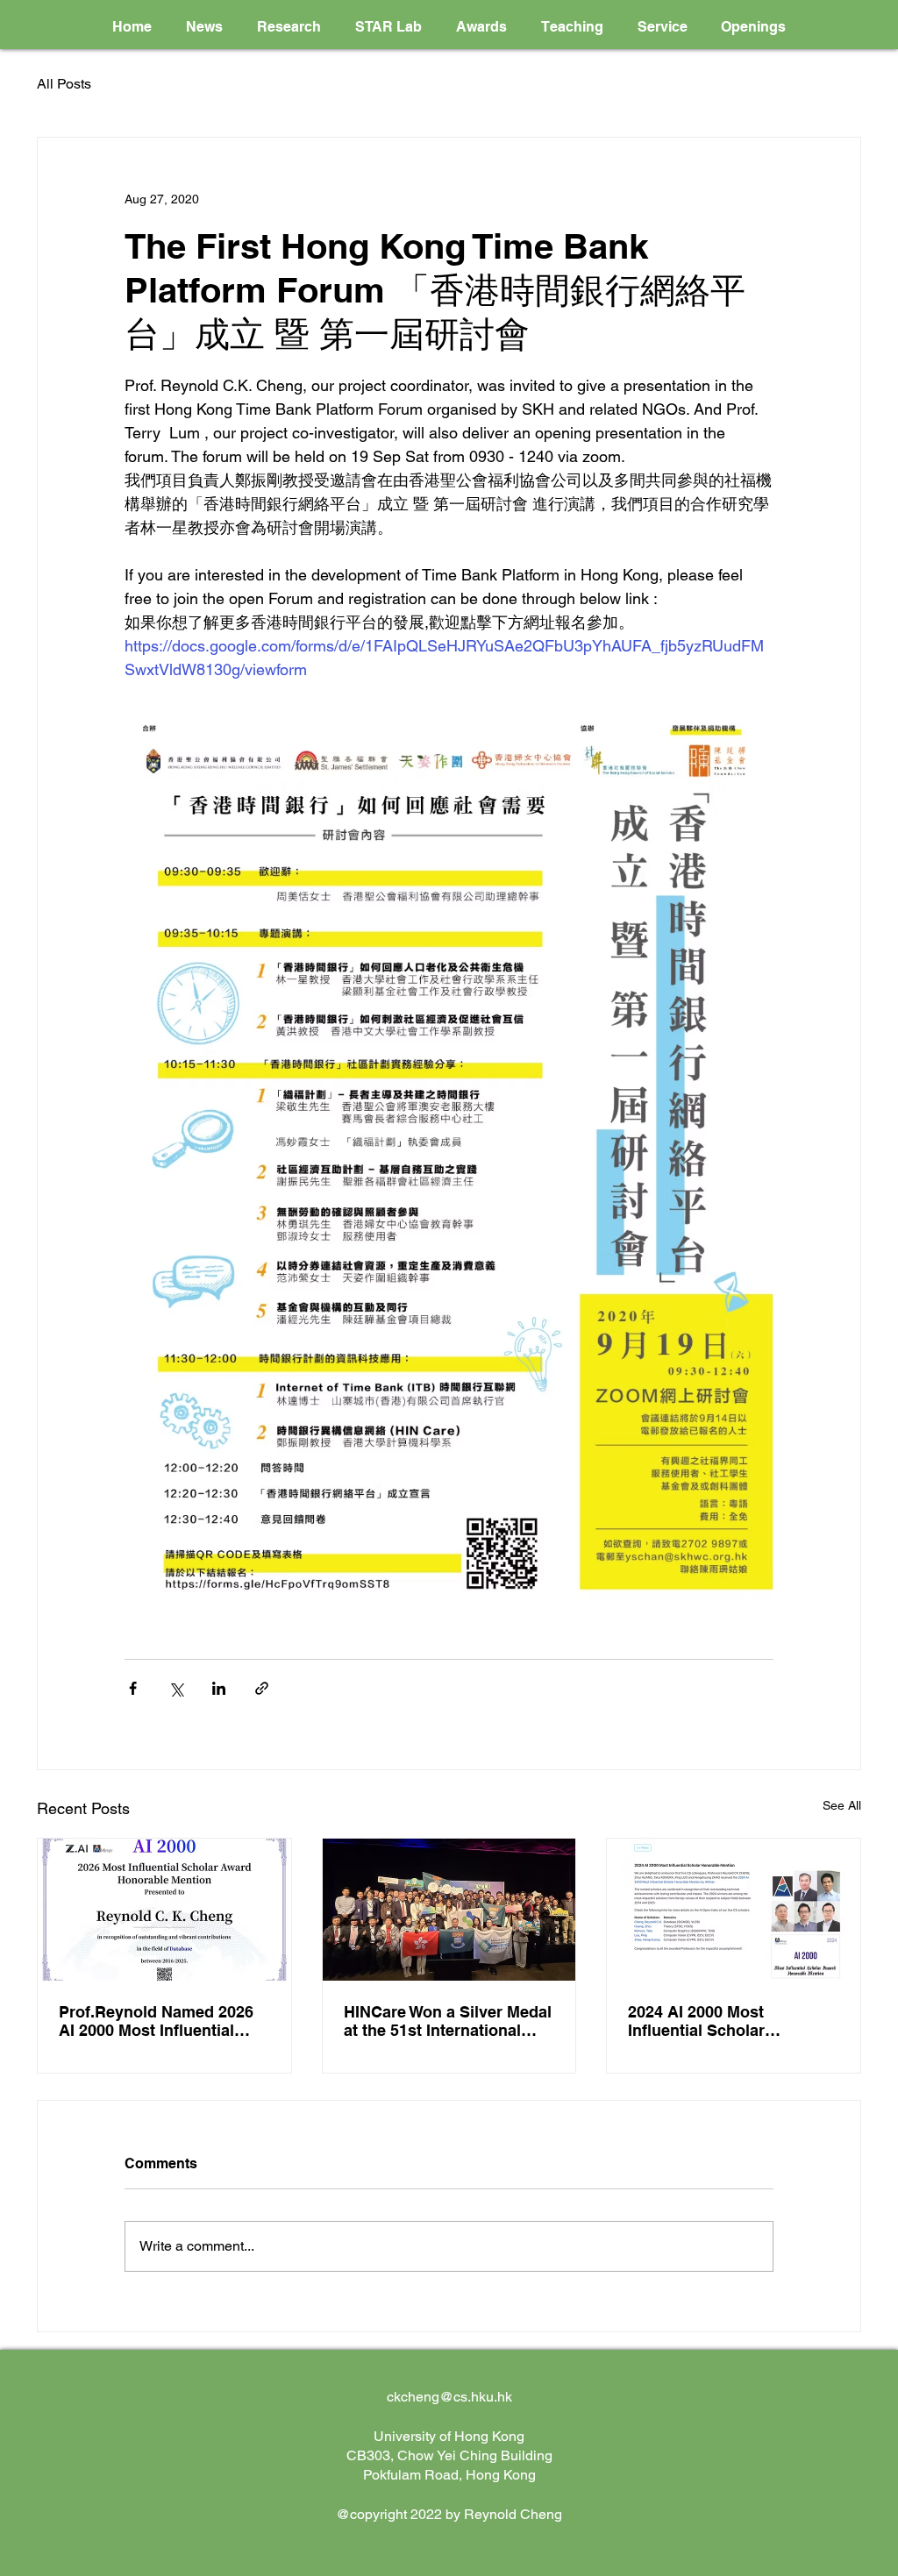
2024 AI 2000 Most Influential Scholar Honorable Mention (699, 2021)
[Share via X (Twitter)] (176, 1688)
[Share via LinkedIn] (219, 1688)
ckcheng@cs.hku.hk (449, 2397)
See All (842, 1805)
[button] (289, 27)
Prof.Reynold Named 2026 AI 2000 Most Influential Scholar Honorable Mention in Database (161, 2021)
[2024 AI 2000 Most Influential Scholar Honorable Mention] (734, 1910)
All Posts (64, 84)
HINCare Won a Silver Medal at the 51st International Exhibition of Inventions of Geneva (448, 2021)
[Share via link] (262, 1688)
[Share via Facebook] (133, 1688)
